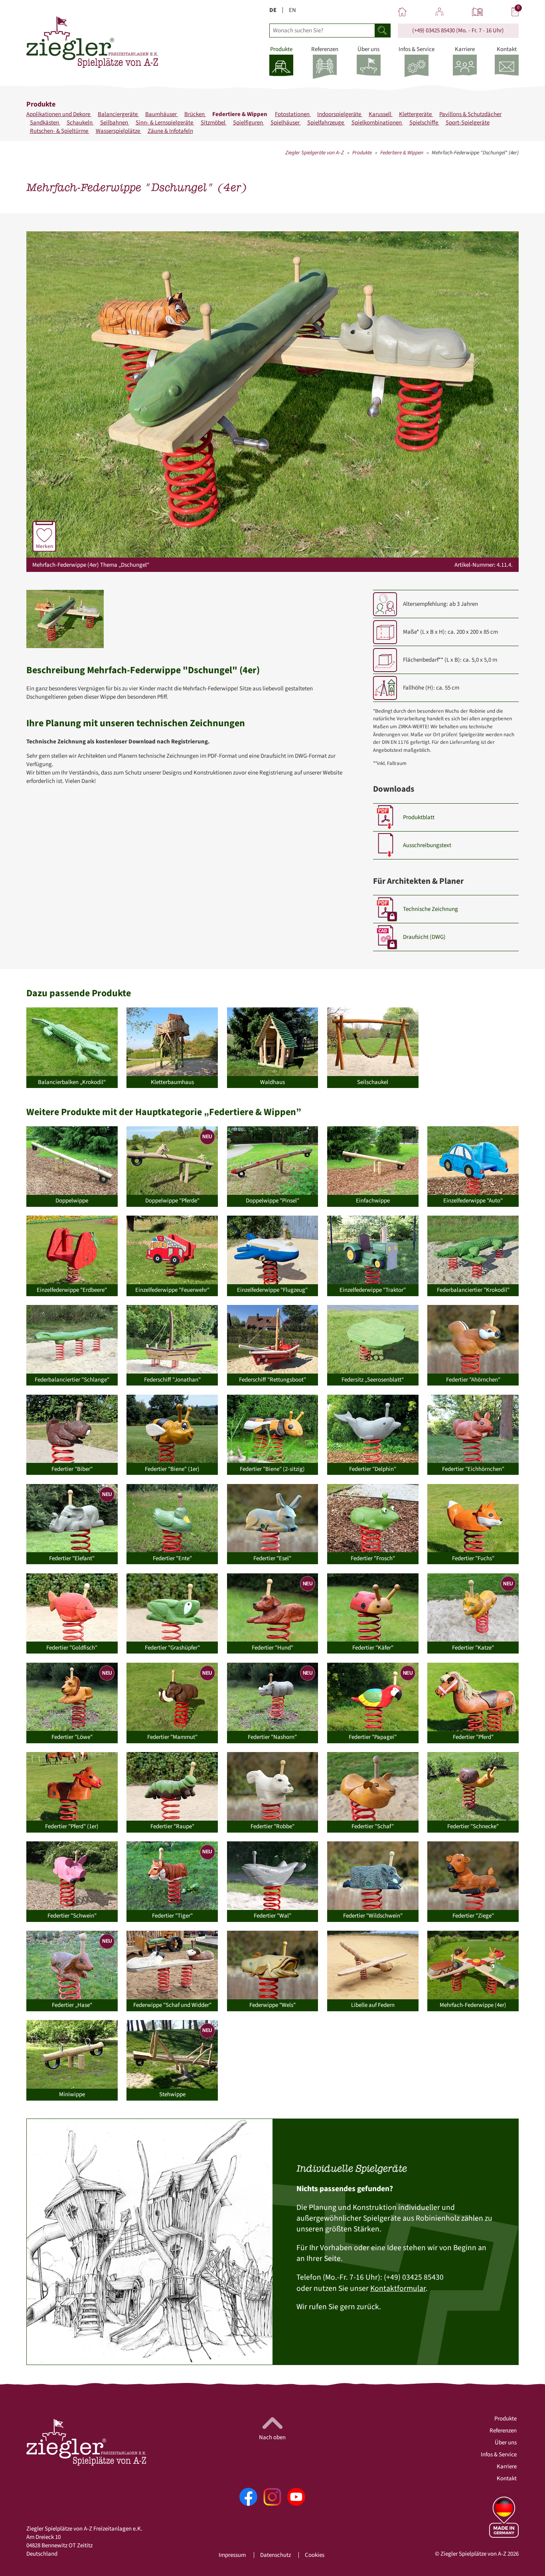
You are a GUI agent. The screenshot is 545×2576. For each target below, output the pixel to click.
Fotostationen (293, 114)
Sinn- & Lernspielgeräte (165, 123)
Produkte (362, 153)
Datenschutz (275, 2555)
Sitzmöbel (214, 123)
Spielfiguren (249, 123)
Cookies (315, 2555)
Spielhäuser (286, 123)
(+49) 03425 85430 (433, 31)
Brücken (195, 114)
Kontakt (507, 2478)
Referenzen (503, 2431)
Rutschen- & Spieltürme (60, 131)
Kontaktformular (398, 2288)
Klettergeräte (416, 114)
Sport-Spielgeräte (468, 123)
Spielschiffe (424, 123)
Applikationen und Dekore (59, 114)
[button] (65, 619)
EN (292, 10)
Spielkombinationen (377, 123)
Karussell (381, 114)
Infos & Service (499, 2455)
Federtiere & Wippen (240, 114)
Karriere (507, 2467)
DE (273, 10)
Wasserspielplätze (118, 131)
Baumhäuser (162, 114)
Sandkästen (45, 123)
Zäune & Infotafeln (170, 131)
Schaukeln (80, 123)
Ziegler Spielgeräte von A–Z (315, 153)
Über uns (506, 2443)
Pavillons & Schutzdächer (470, 114)
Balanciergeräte (118, 114)
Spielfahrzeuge (326, 123)
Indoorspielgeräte (340, 114)
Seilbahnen (115, 123)
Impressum (232, 2555)
